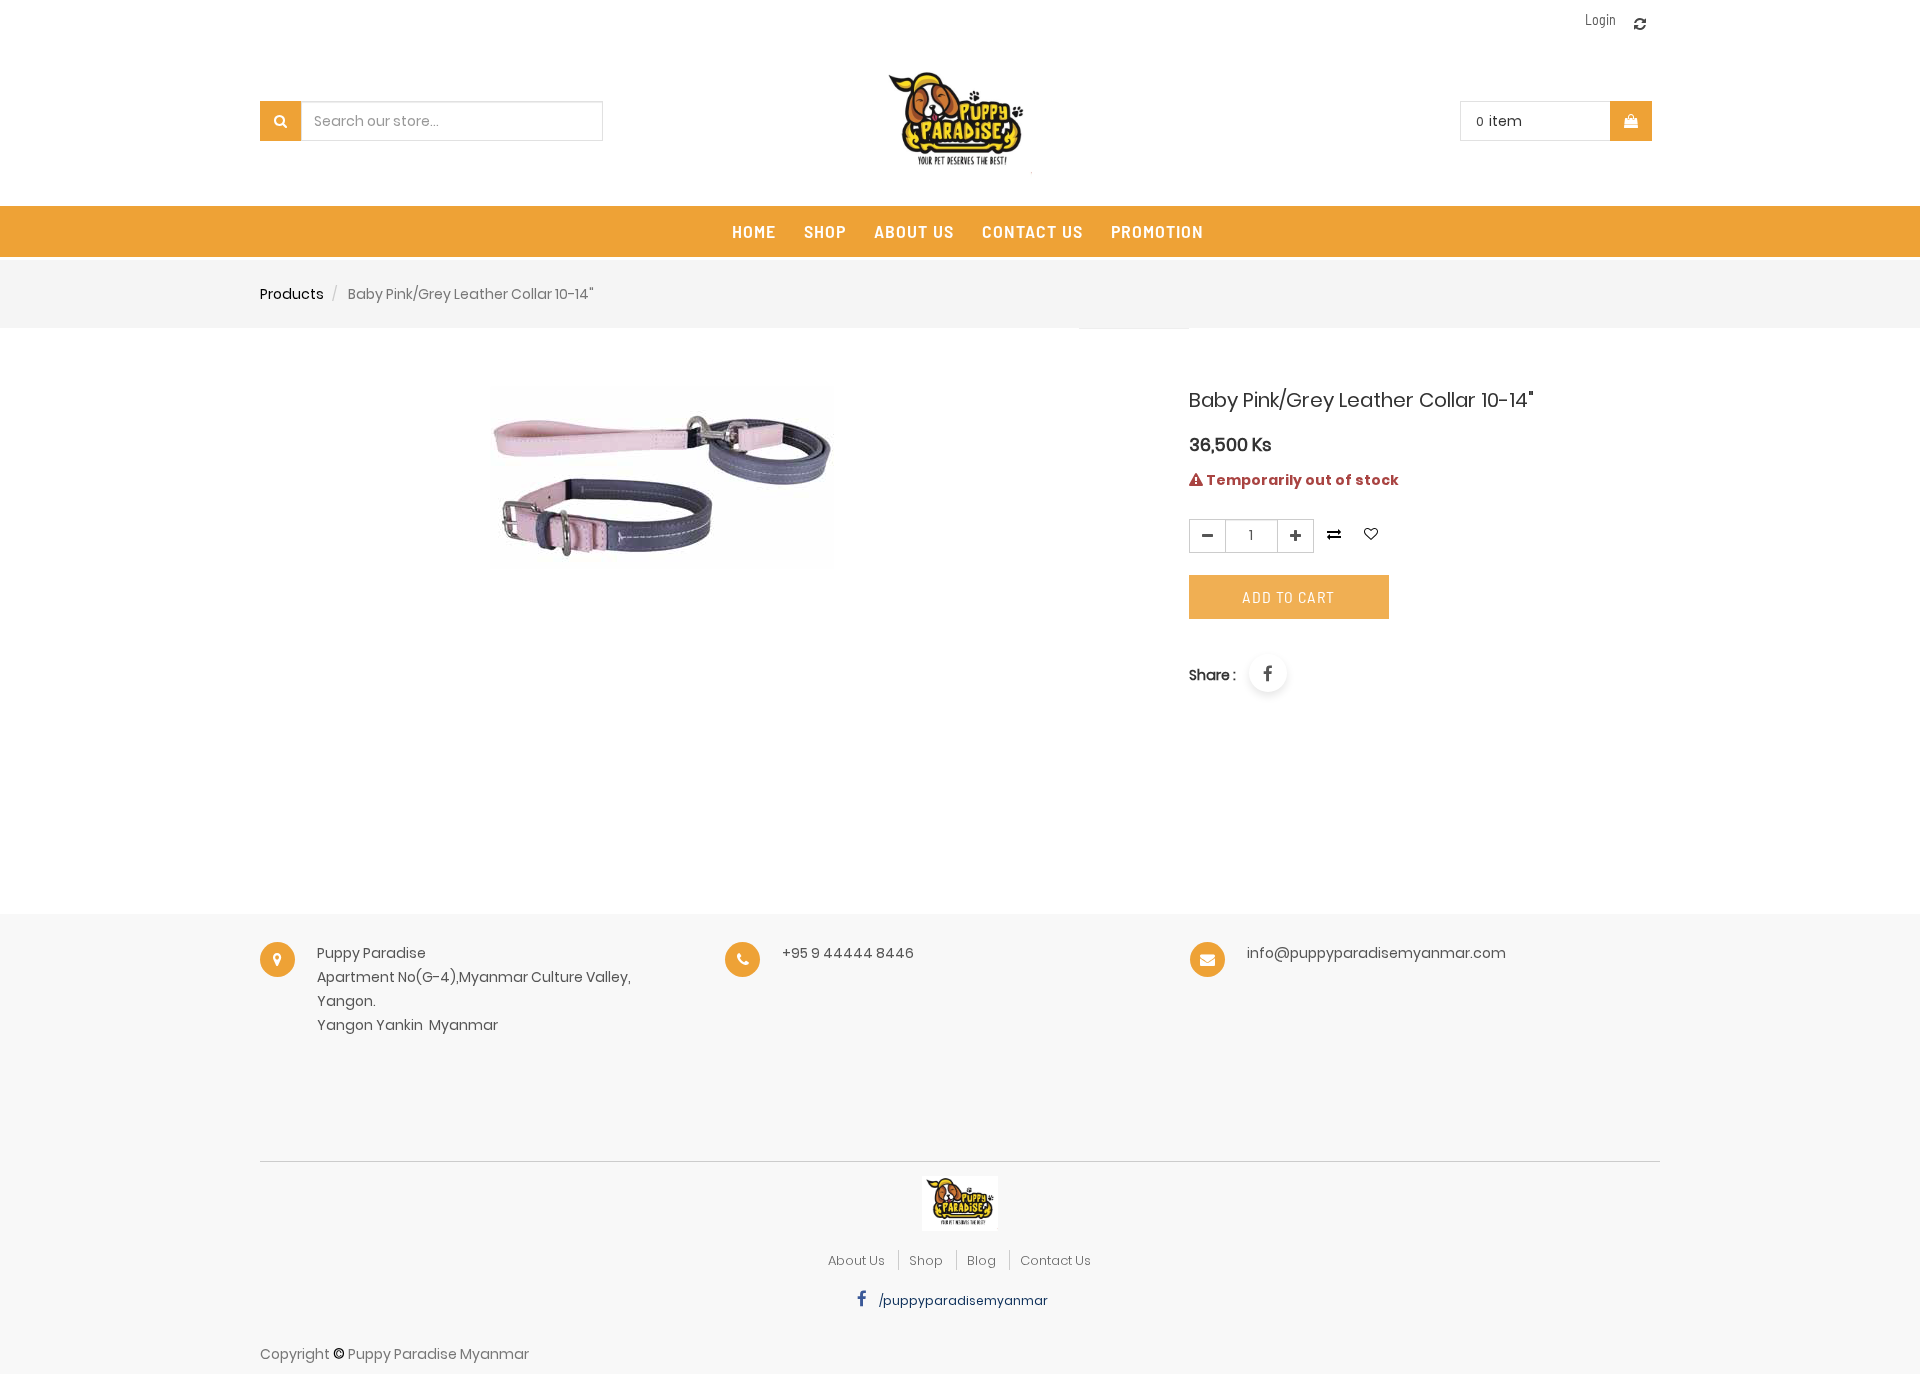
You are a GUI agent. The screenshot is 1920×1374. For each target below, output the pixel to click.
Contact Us (1055, 1260)
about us (856, 1260)
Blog (981, 1260)
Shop (926, 1260)
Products (292, 294)
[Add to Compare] (1640, 24)
